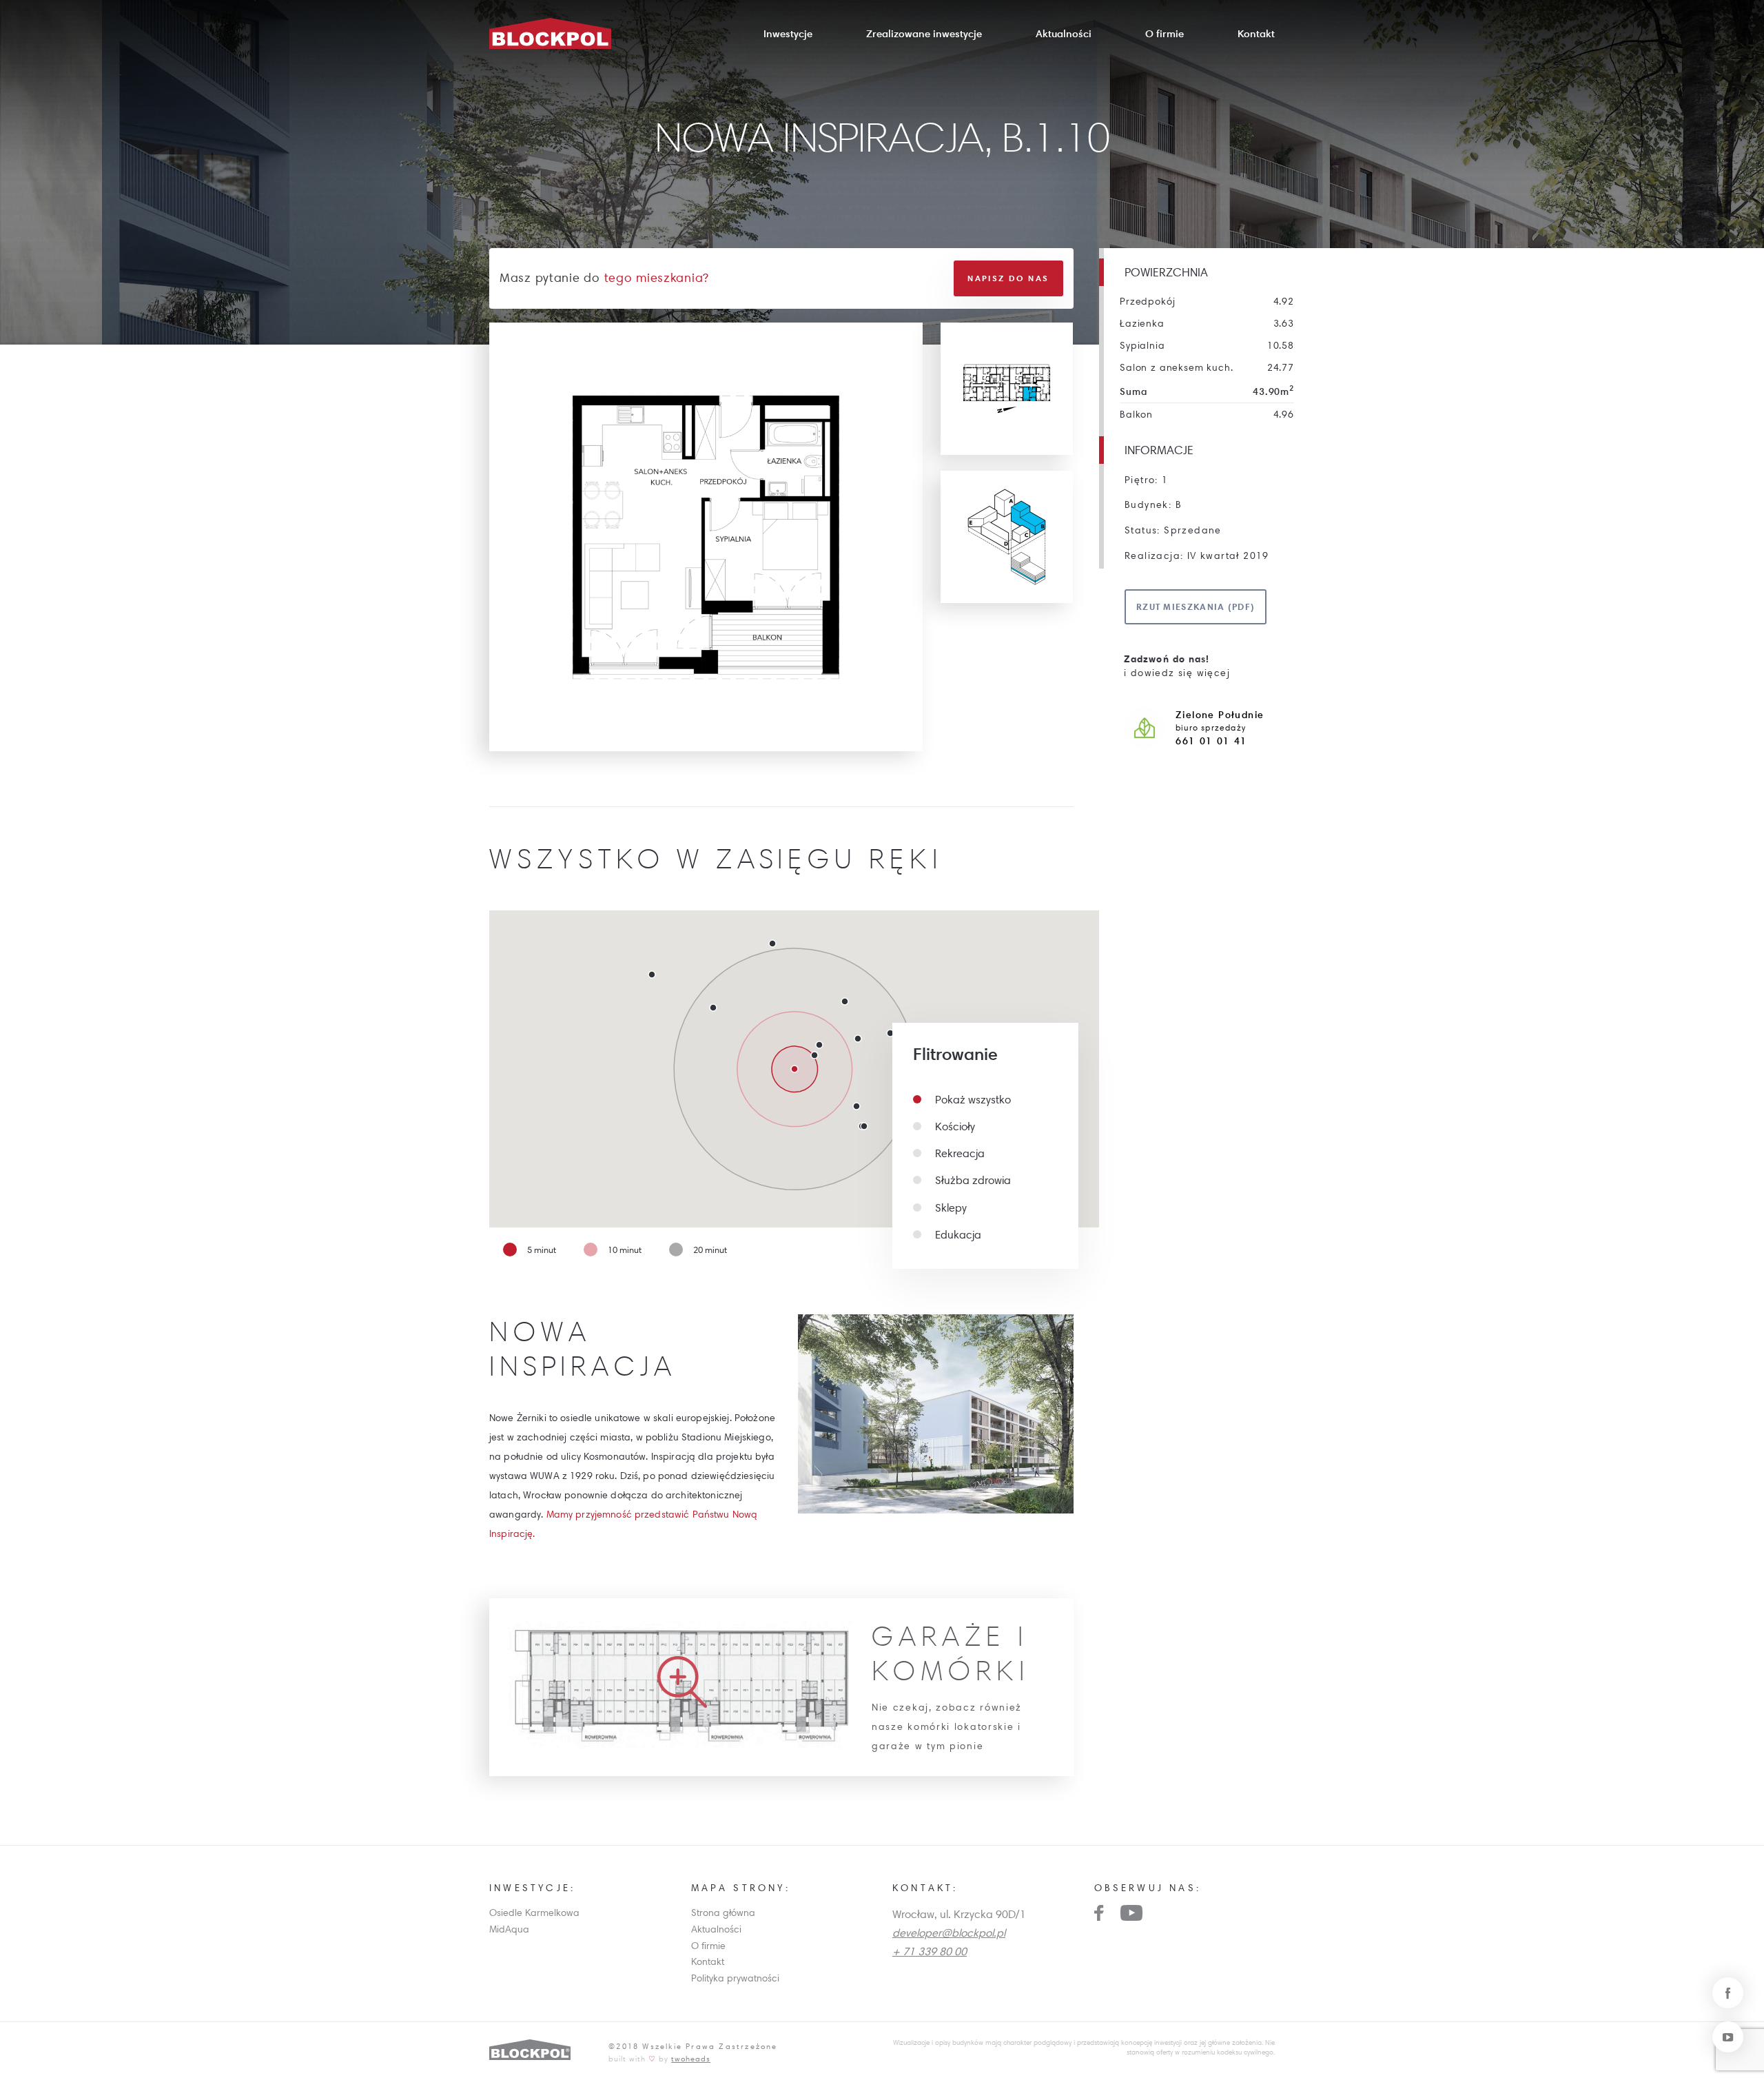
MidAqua (509, 1929)
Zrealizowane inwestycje (924, 33)
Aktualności (1064, 33)
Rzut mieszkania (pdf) (1196, 606)
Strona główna (723, 1913)
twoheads (691, 2058)
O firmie (1165, 33)
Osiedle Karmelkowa (534, 1913)
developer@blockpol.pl (949, 1933)
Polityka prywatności (735, 1978)
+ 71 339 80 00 (930, 1951)
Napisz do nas (1008, 278)
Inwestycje (788, 33)
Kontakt (1256, 33)
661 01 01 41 (1211, 741)
